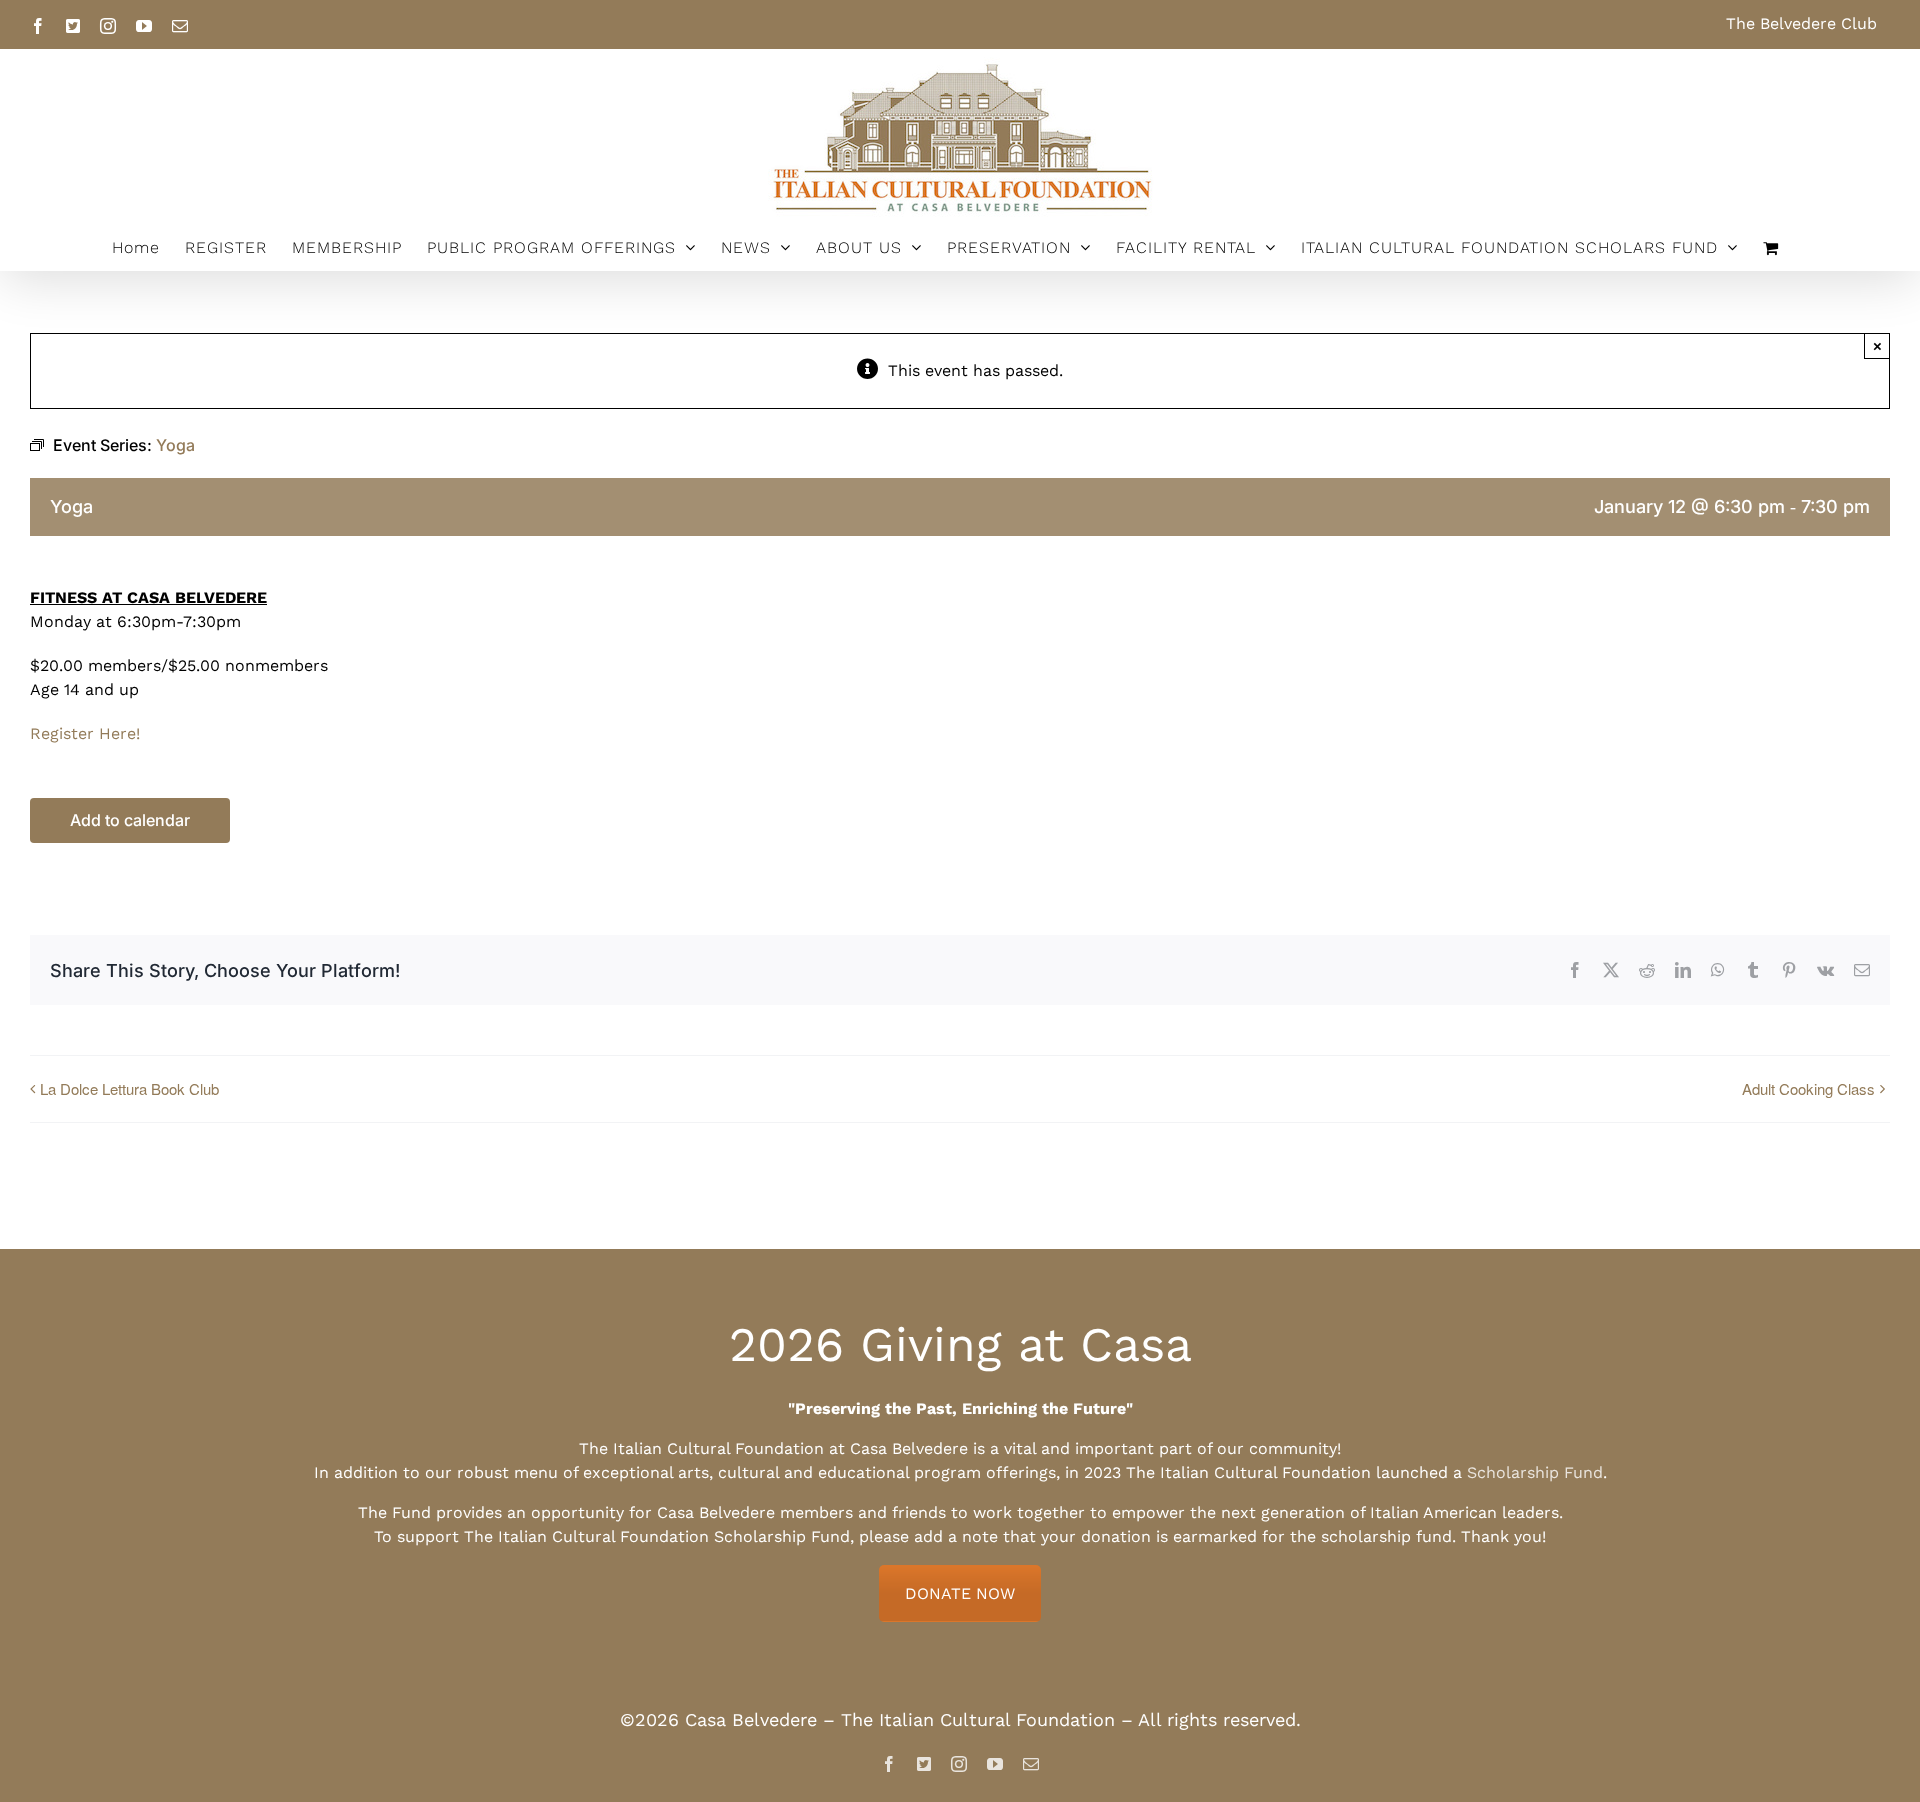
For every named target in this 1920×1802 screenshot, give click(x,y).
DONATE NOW (960, 1593)
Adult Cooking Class (1808, 1088)
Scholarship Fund (1535, 1472)
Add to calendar (130, 820)
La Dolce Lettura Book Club (129, 1088)
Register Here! (85, 733)
